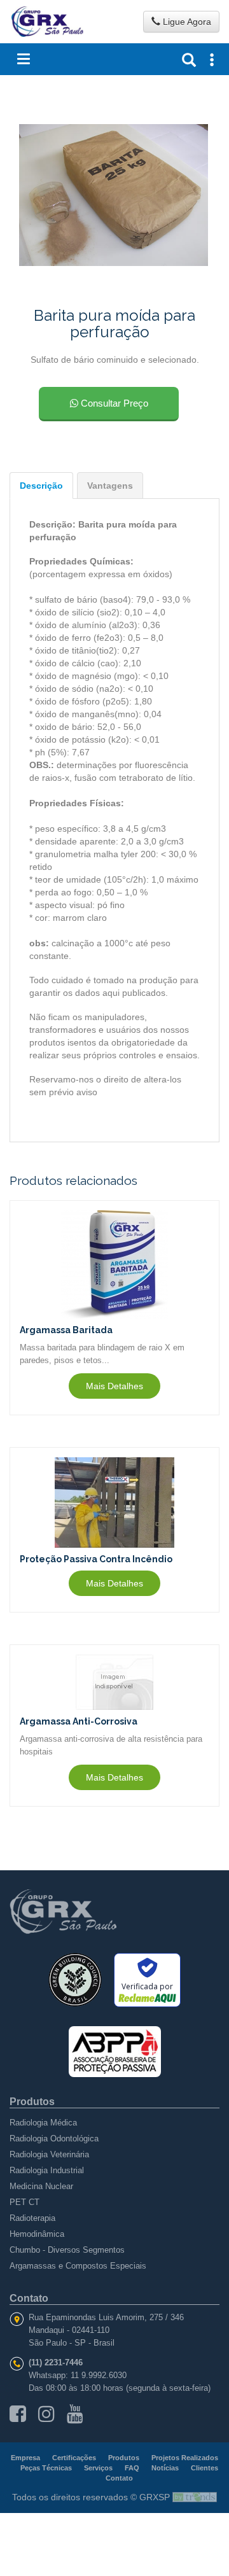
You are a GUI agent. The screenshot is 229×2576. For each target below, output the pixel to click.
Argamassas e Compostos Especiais (78, 2266)
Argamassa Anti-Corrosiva (79, 1721)
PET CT (24, 2202)
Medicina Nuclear (41, 2186)
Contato (119, 2478)
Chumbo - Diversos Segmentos (67, 2250)
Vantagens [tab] (110, 486)
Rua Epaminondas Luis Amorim (87, 2317)
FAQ (132, 2468)
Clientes (205, 2468)
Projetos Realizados (185, 2458)
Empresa (25, 2458)
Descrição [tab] (41, 486)
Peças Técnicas (46, 2468)
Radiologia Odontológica (54, 2138)
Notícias (165, 2468)
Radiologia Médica (43, 2123)
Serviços (98, 2468)
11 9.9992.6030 (99, 2375)
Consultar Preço (113, 403)
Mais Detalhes (114, 1386)
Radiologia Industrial (47, 2170)
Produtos (124, 2458)
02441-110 (91, 2330)
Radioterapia (32, 2218)
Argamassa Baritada (66, 1330)
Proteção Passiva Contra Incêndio (96, 1559)
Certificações (74, 2458)
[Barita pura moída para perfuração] (114, 194)
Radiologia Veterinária (49, 2154)
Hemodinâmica (37, 2234)
